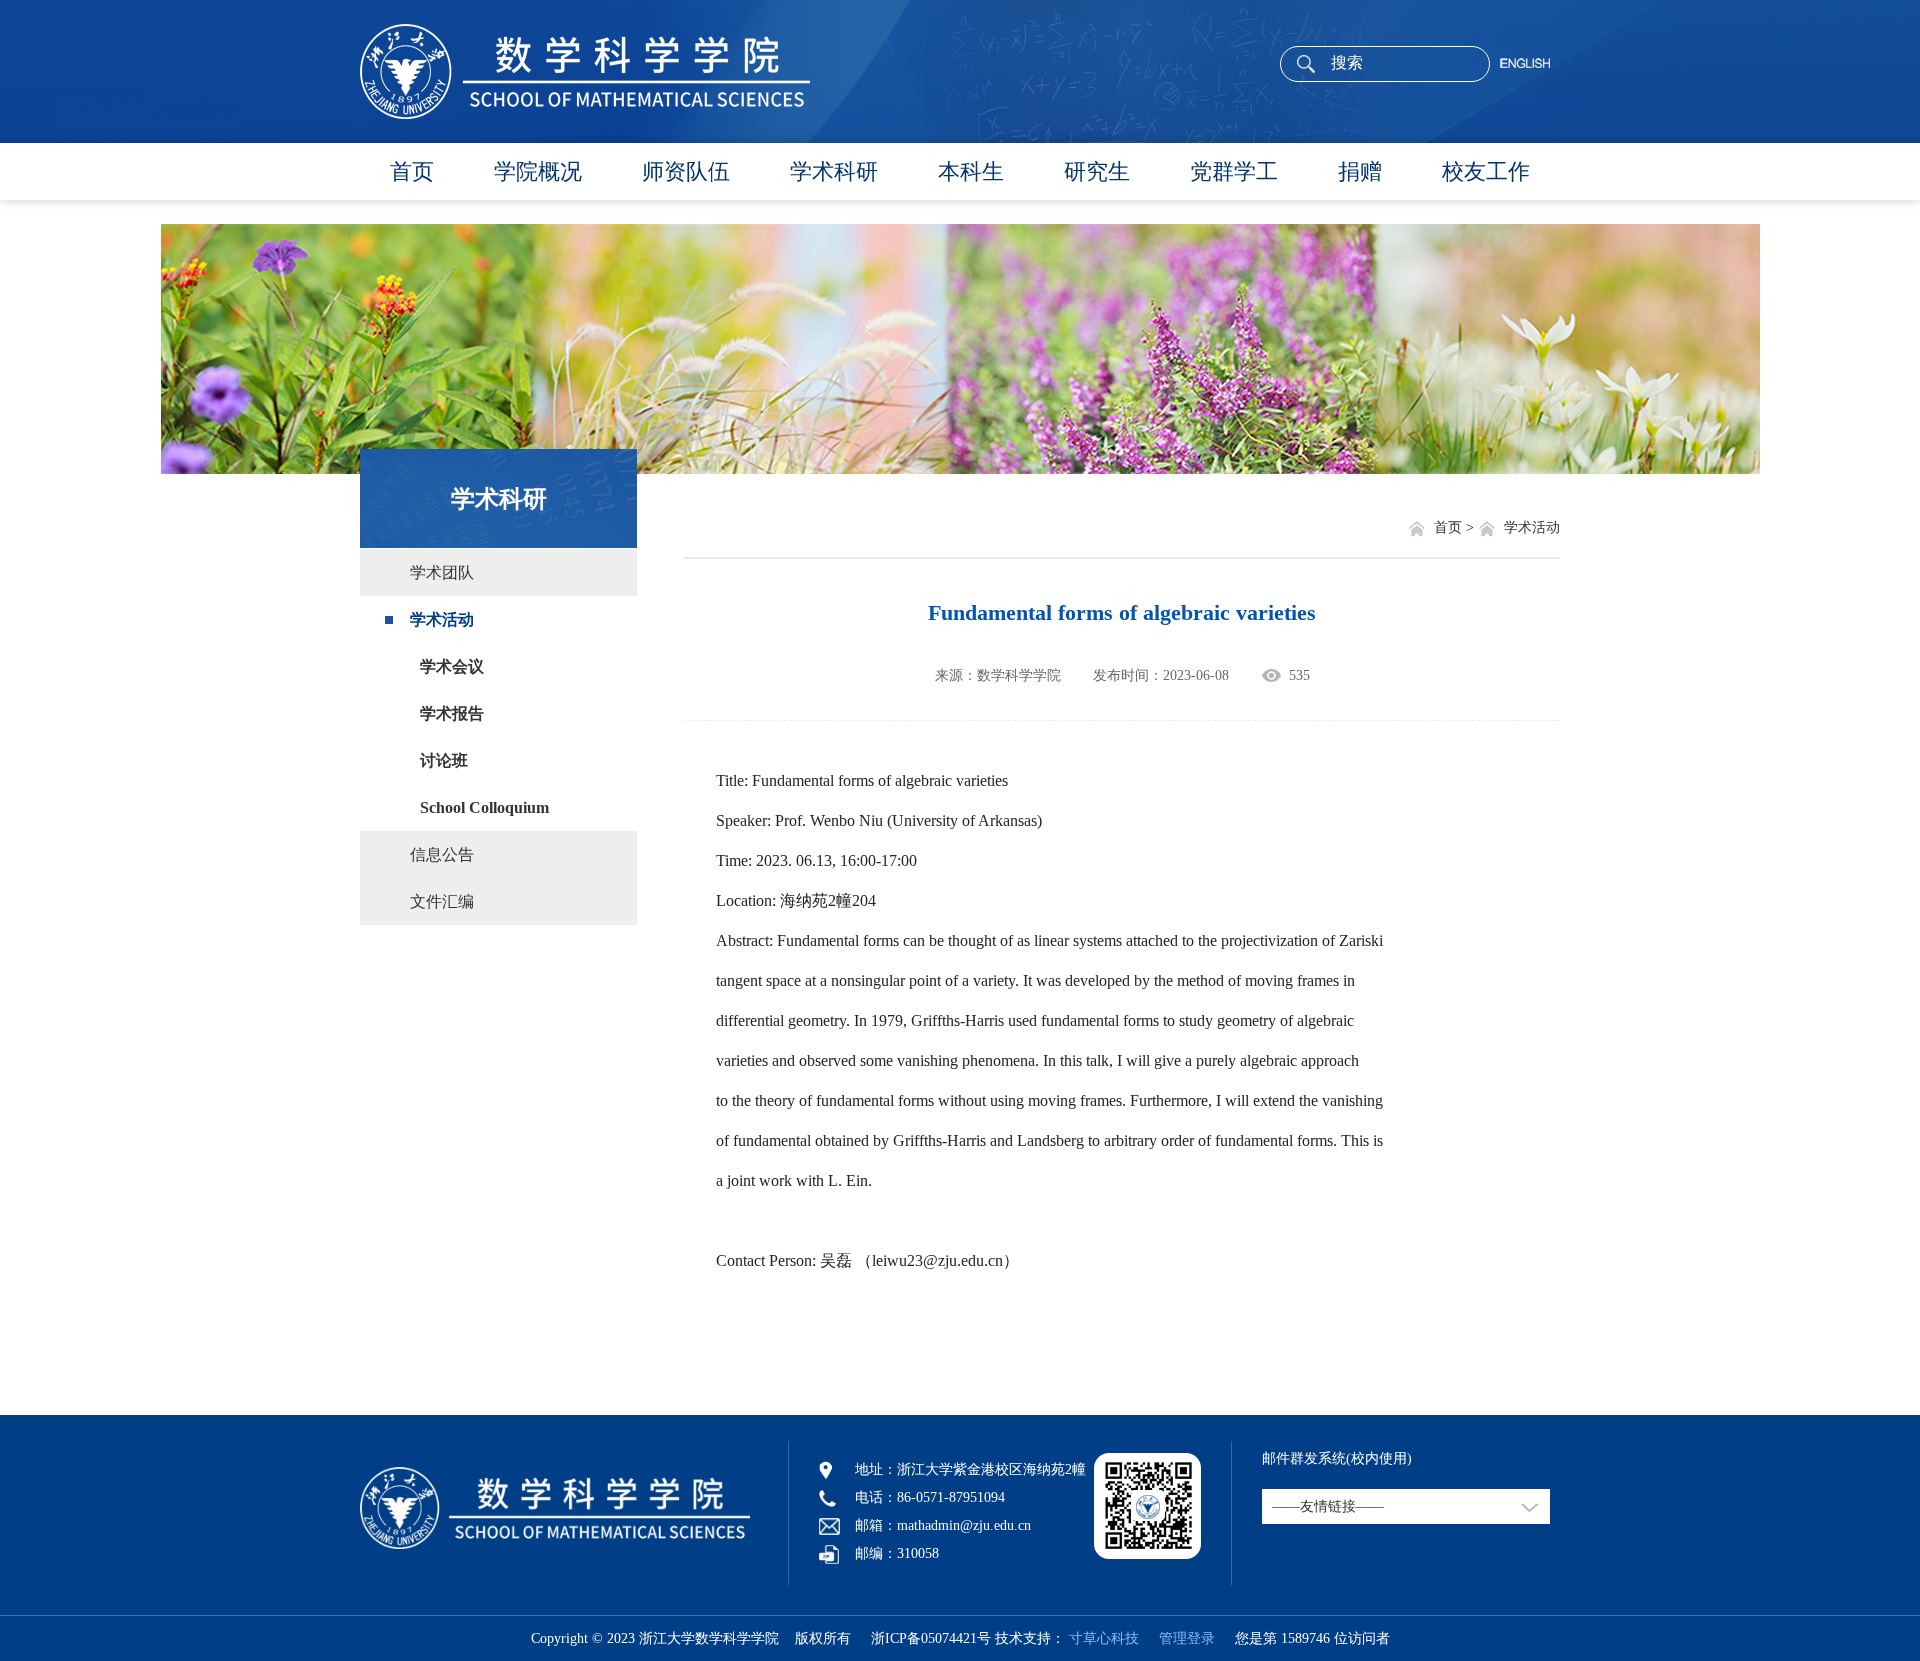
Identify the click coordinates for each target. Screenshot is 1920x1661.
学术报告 (452, 713)
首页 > (1456, 527)
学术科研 (834, 171)
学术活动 (442, 619)
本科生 (971, 171)
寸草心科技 (1104, 1638)
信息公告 (442, 854)
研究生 (1097, 171)
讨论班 (444, 760)
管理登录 (1179, 1638)
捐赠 (1360, 171)
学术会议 (452, 666)
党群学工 (1234, 171)
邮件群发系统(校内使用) (1337, 1458)
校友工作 (1486, 171)
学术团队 (442, 572)
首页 (412, 171)
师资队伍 (686, 171)
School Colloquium (484, 807)
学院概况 (538, 171)
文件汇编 (442, 901)
